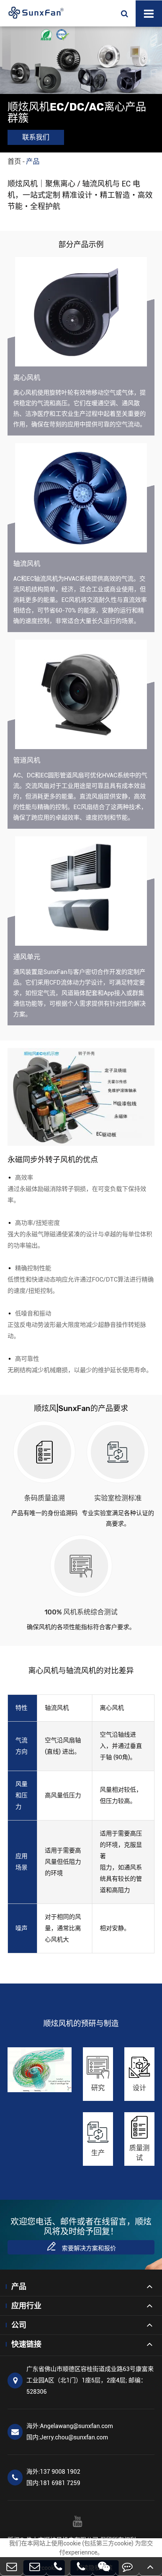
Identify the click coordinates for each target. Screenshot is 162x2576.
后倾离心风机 (53, 308)
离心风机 (27, 378)
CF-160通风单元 (58, 887)
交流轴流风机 (53, 475)
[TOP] (151, 2566)
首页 (14, 161)
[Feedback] (127, 2566)
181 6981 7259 (53, 2483)
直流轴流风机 (53, 487)
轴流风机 (27, 564)
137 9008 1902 (53, 2472)
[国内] (34, 2566)
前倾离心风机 (53, 295)
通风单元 (27, 957)
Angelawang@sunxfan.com (70, 2426)
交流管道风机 (53, 690)
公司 (19, 2325)
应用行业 (26, 2306)
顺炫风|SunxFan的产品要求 (81, 1408)
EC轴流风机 (51, 500)
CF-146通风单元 (58, 874)
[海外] (11, 2566)
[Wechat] (104, 2566)
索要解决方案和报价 (81, 2246)
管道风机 (27, 760)
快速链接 (26, 2344)
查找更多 (46, 331)
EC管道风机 (51, 678)
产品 (33, 161)
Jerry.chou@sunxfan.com (67, 2437)
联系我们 (36, 137)
